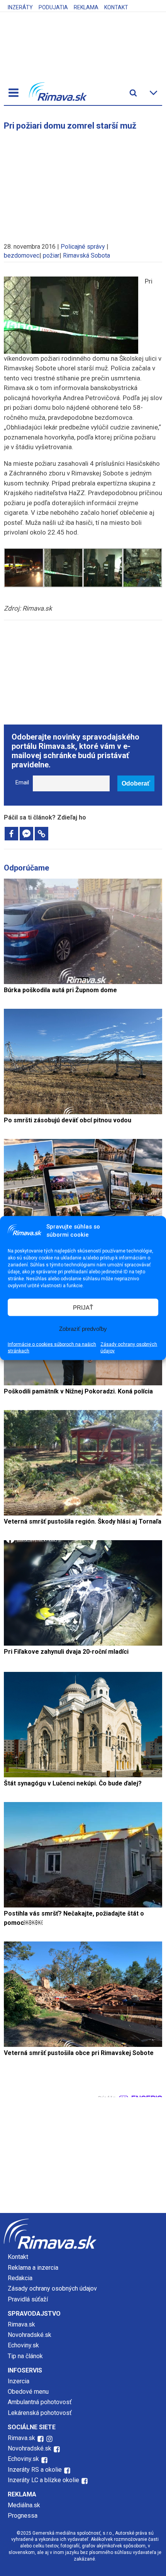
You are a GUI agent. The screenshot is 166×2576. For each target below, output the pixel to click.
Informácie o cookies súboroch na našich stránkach (52, 1348)
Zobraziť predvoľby (83, 1328)
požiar (51, 255)
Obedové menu (28, 2392)
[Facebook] (11, 834)
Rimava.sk (21, 2324)
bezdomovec (22, 255)
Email (22, 783)
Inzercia (19, 2381)
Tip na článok (25, 2356)
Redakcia (20, 2278)
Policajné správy (83, 247)
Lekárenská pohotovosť (41, 2413)
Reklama (86, 7)
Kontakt (116, 7)
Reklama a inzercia (33, 2268)
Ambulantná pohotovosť (41, 2402)
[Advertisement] (83, 183)
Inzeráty (20, 7)
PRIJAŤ (83, 1307)
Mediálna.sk (24, 2505)
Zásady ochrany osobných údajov (129, 1348)
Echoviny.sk (23, 2345)
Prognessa (23, 2516)
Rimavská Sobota (86, 255)
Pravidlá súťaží (28, 2299)
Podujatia (53, 7)
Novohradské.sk (30, 2335)
